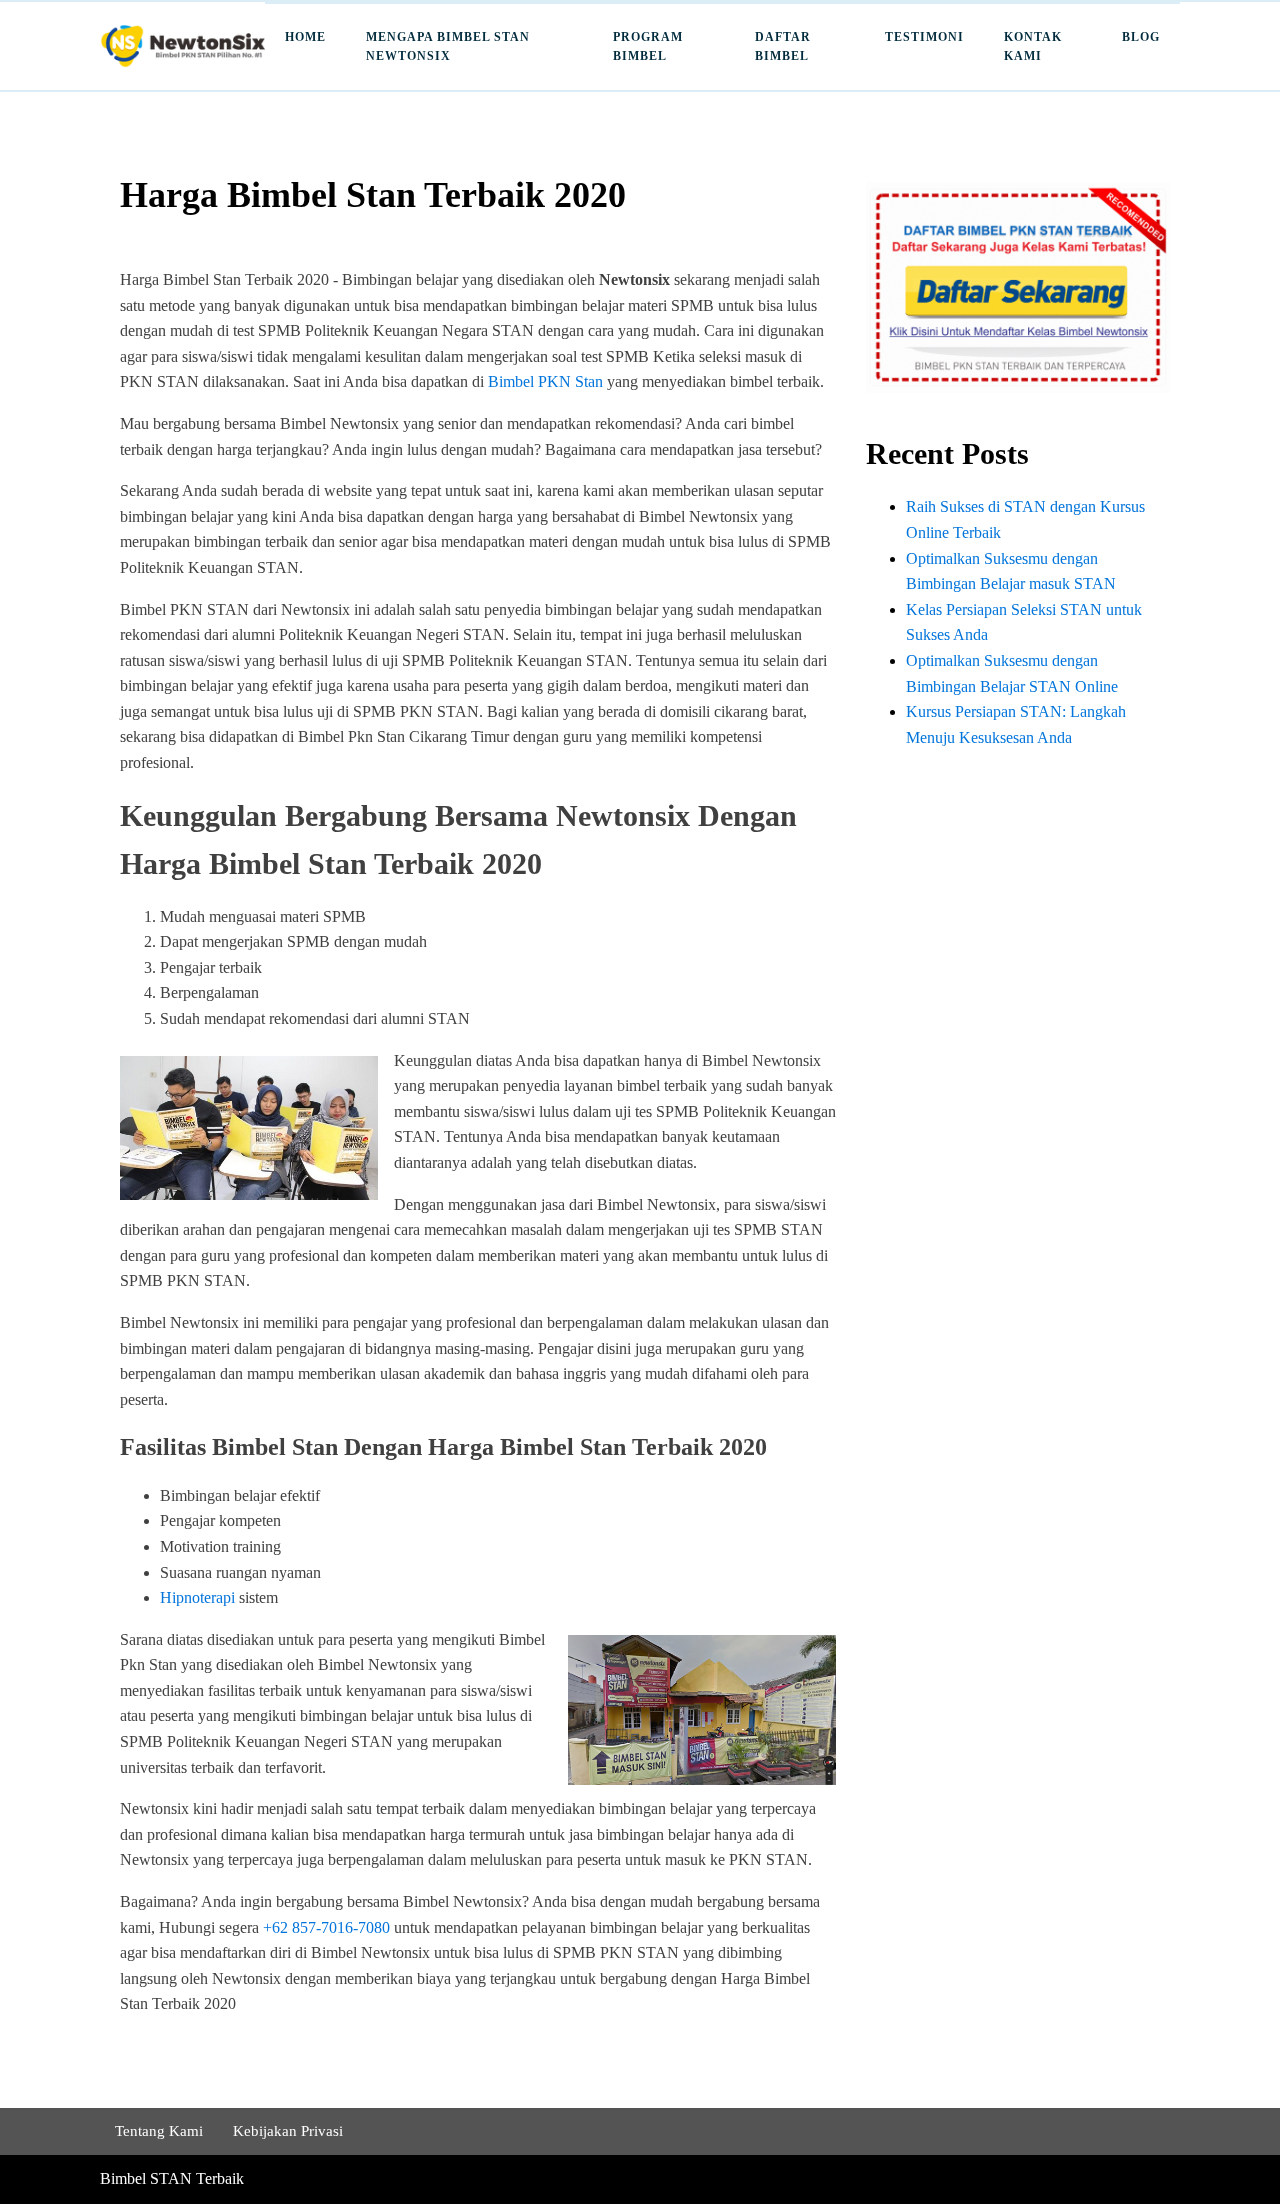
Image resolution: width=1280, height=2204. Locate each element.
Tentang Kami (159, 2131)
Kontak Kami (1033, 46)
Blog (1141, 37)
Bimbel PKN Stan (545, 381)
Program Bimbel (648, 46)
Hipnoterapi (197, 1597)
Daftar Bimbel (783, 46)
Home (305, 37)
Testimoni (924, 37)
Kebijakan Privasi (288, 2131)
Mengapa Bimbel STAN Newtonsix (448, 46)
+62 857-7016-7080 (326, 1927)
